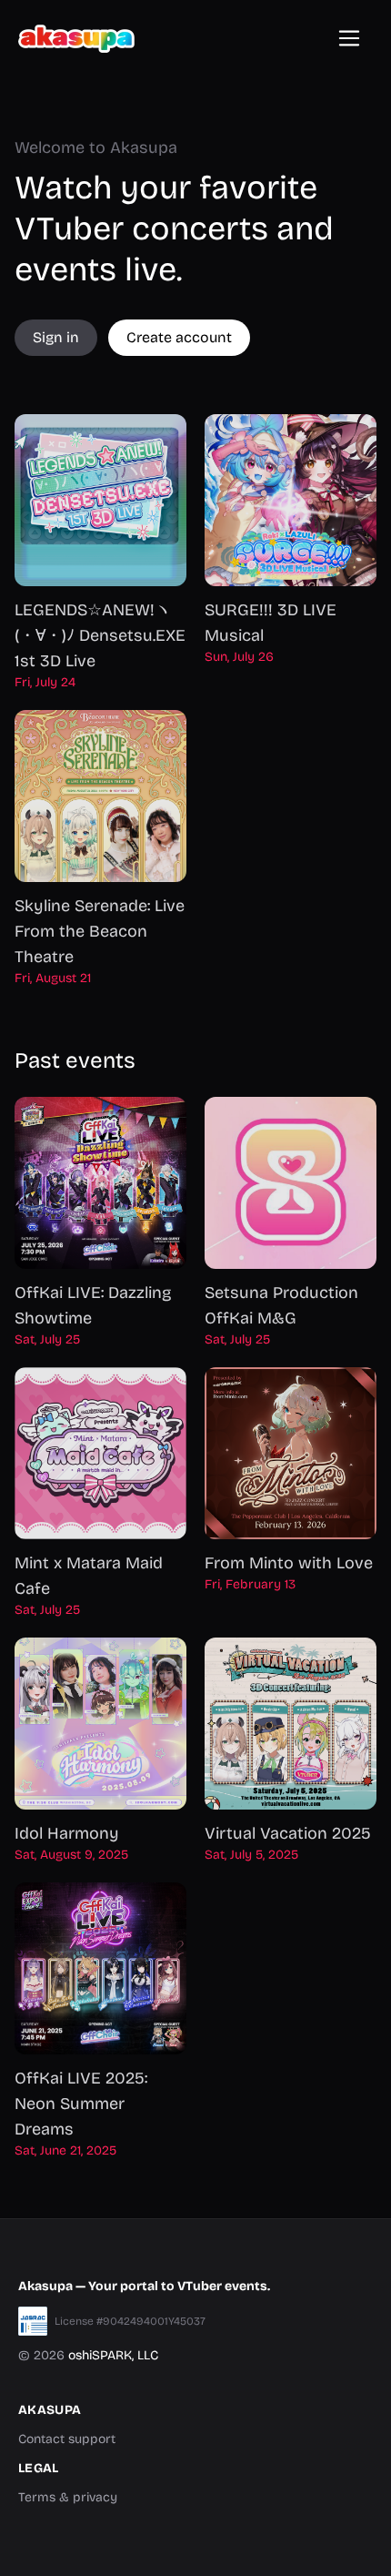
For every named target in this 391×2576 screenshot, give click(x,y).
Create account (179, 337)
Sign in (56, 337)
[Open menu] (349, 38)
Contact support (67, 2439)
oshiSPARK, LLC (113, 2355)
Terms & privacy (68, 2497)
